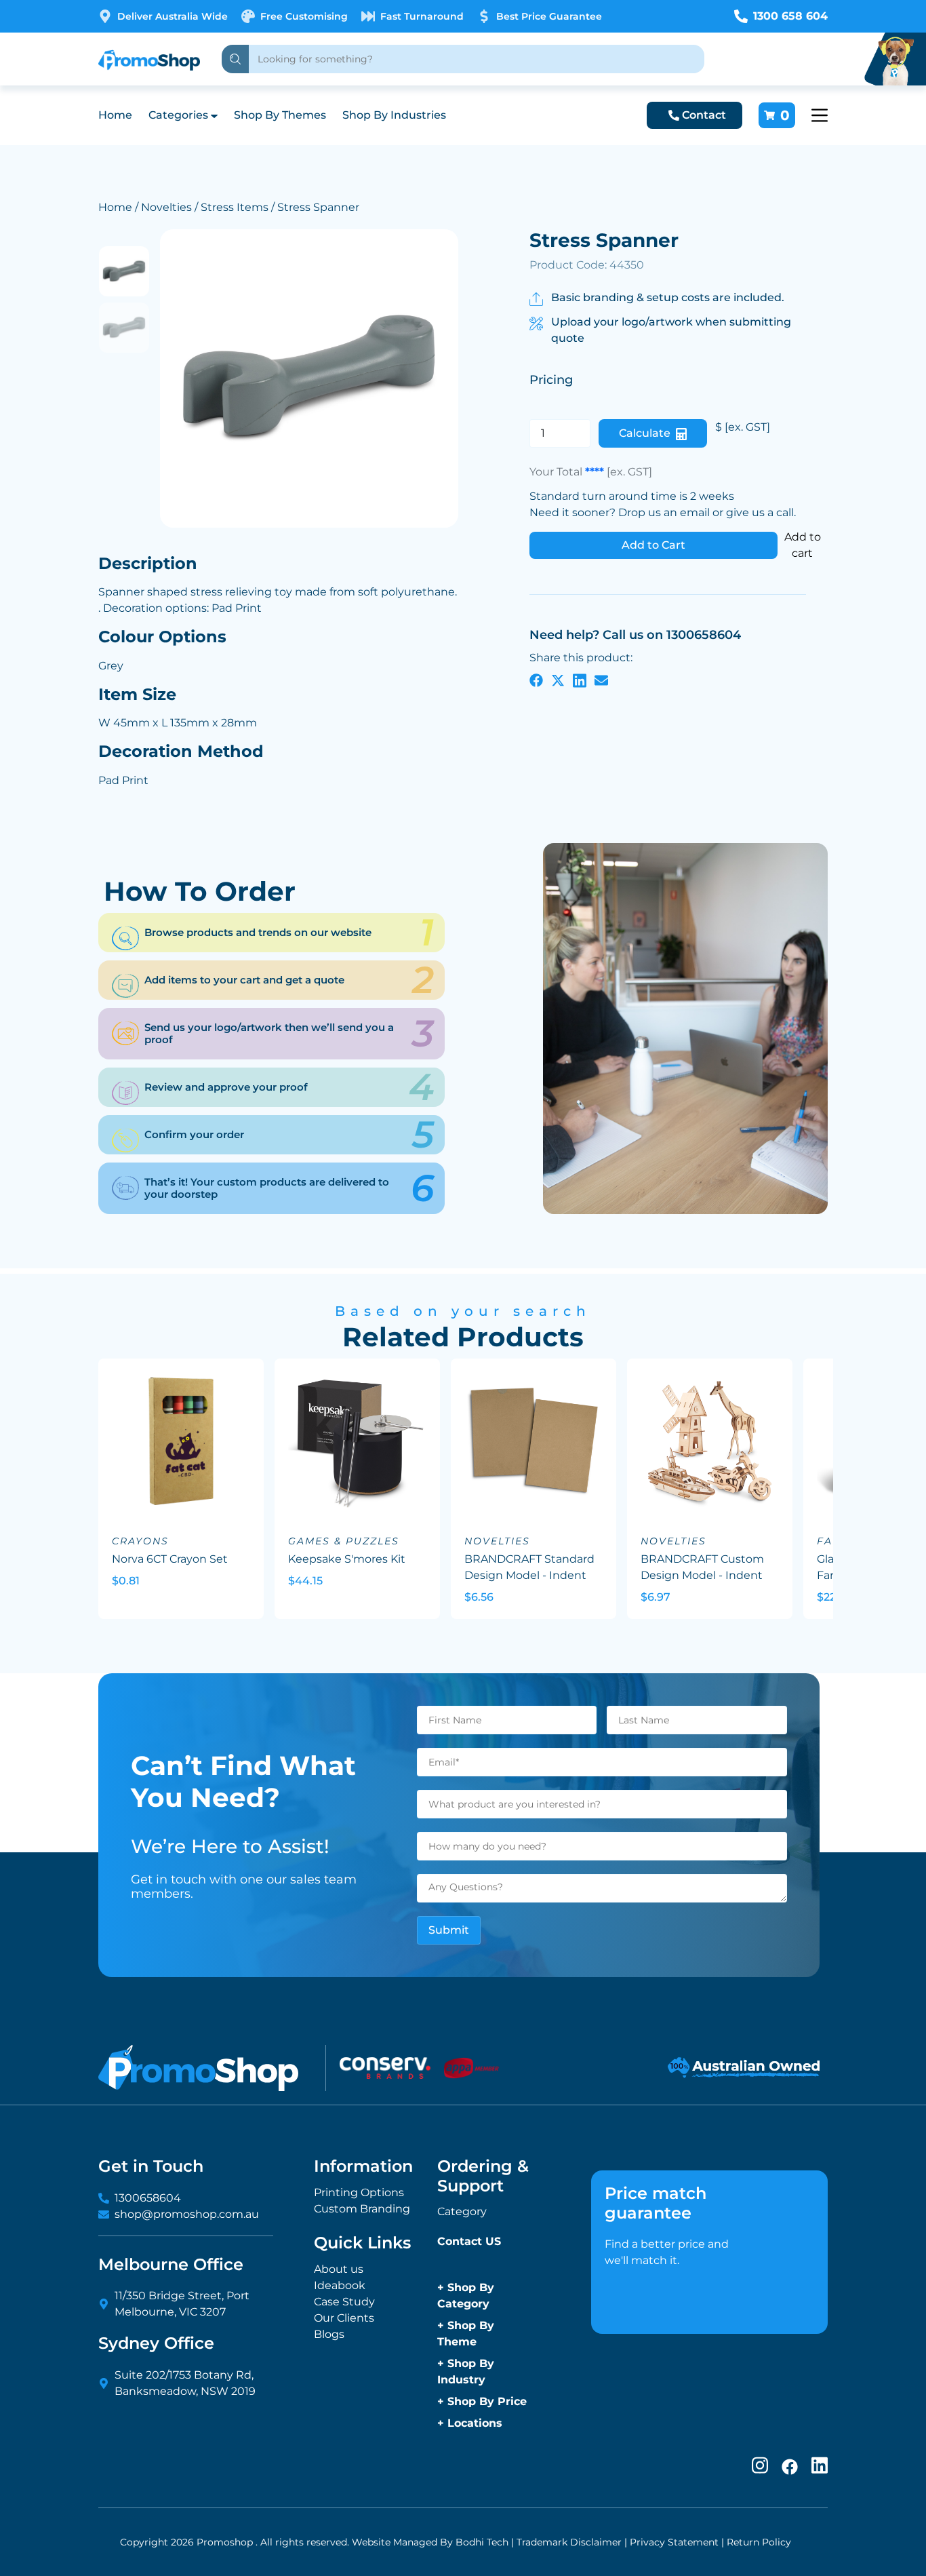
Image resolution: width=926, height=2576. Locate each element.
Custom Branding (362, 2209)
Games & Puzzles (344, 1541)
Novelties (166, 207)
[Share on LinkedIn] (580, 680)
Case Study (344, 2302)
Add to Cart (653, 545)
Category (462, 2211)
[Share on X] (558, 680)
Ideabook (340, 2285)
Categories (178, 115)
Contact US (469, 2241)
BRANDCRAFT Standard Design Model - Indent (529, 1567)
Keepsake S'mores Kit (347, 1559)
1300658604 (148, 2198)
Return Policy (759, 2542)
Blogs (329, 2334)
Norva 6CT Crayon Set (170, 1559)
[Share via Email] (601, 680)
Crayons (140, 1541)
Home (115, 115)
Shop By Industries (394, 115)
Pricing (551, 379)
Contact (704, 115)
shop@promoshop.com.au (187, 2214)
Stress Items (235, 207)
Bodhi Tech (482, 2542)
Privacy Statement (674, 2542)
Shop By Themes (280, 115)
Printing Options (359, 2192)
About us (339, 2269)
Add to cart (803, 545)
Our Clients (344, 2318)
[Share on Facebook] (536, 680)
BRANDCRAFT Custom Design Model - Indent (702, 1567)
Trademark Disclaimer (569, 2542)
